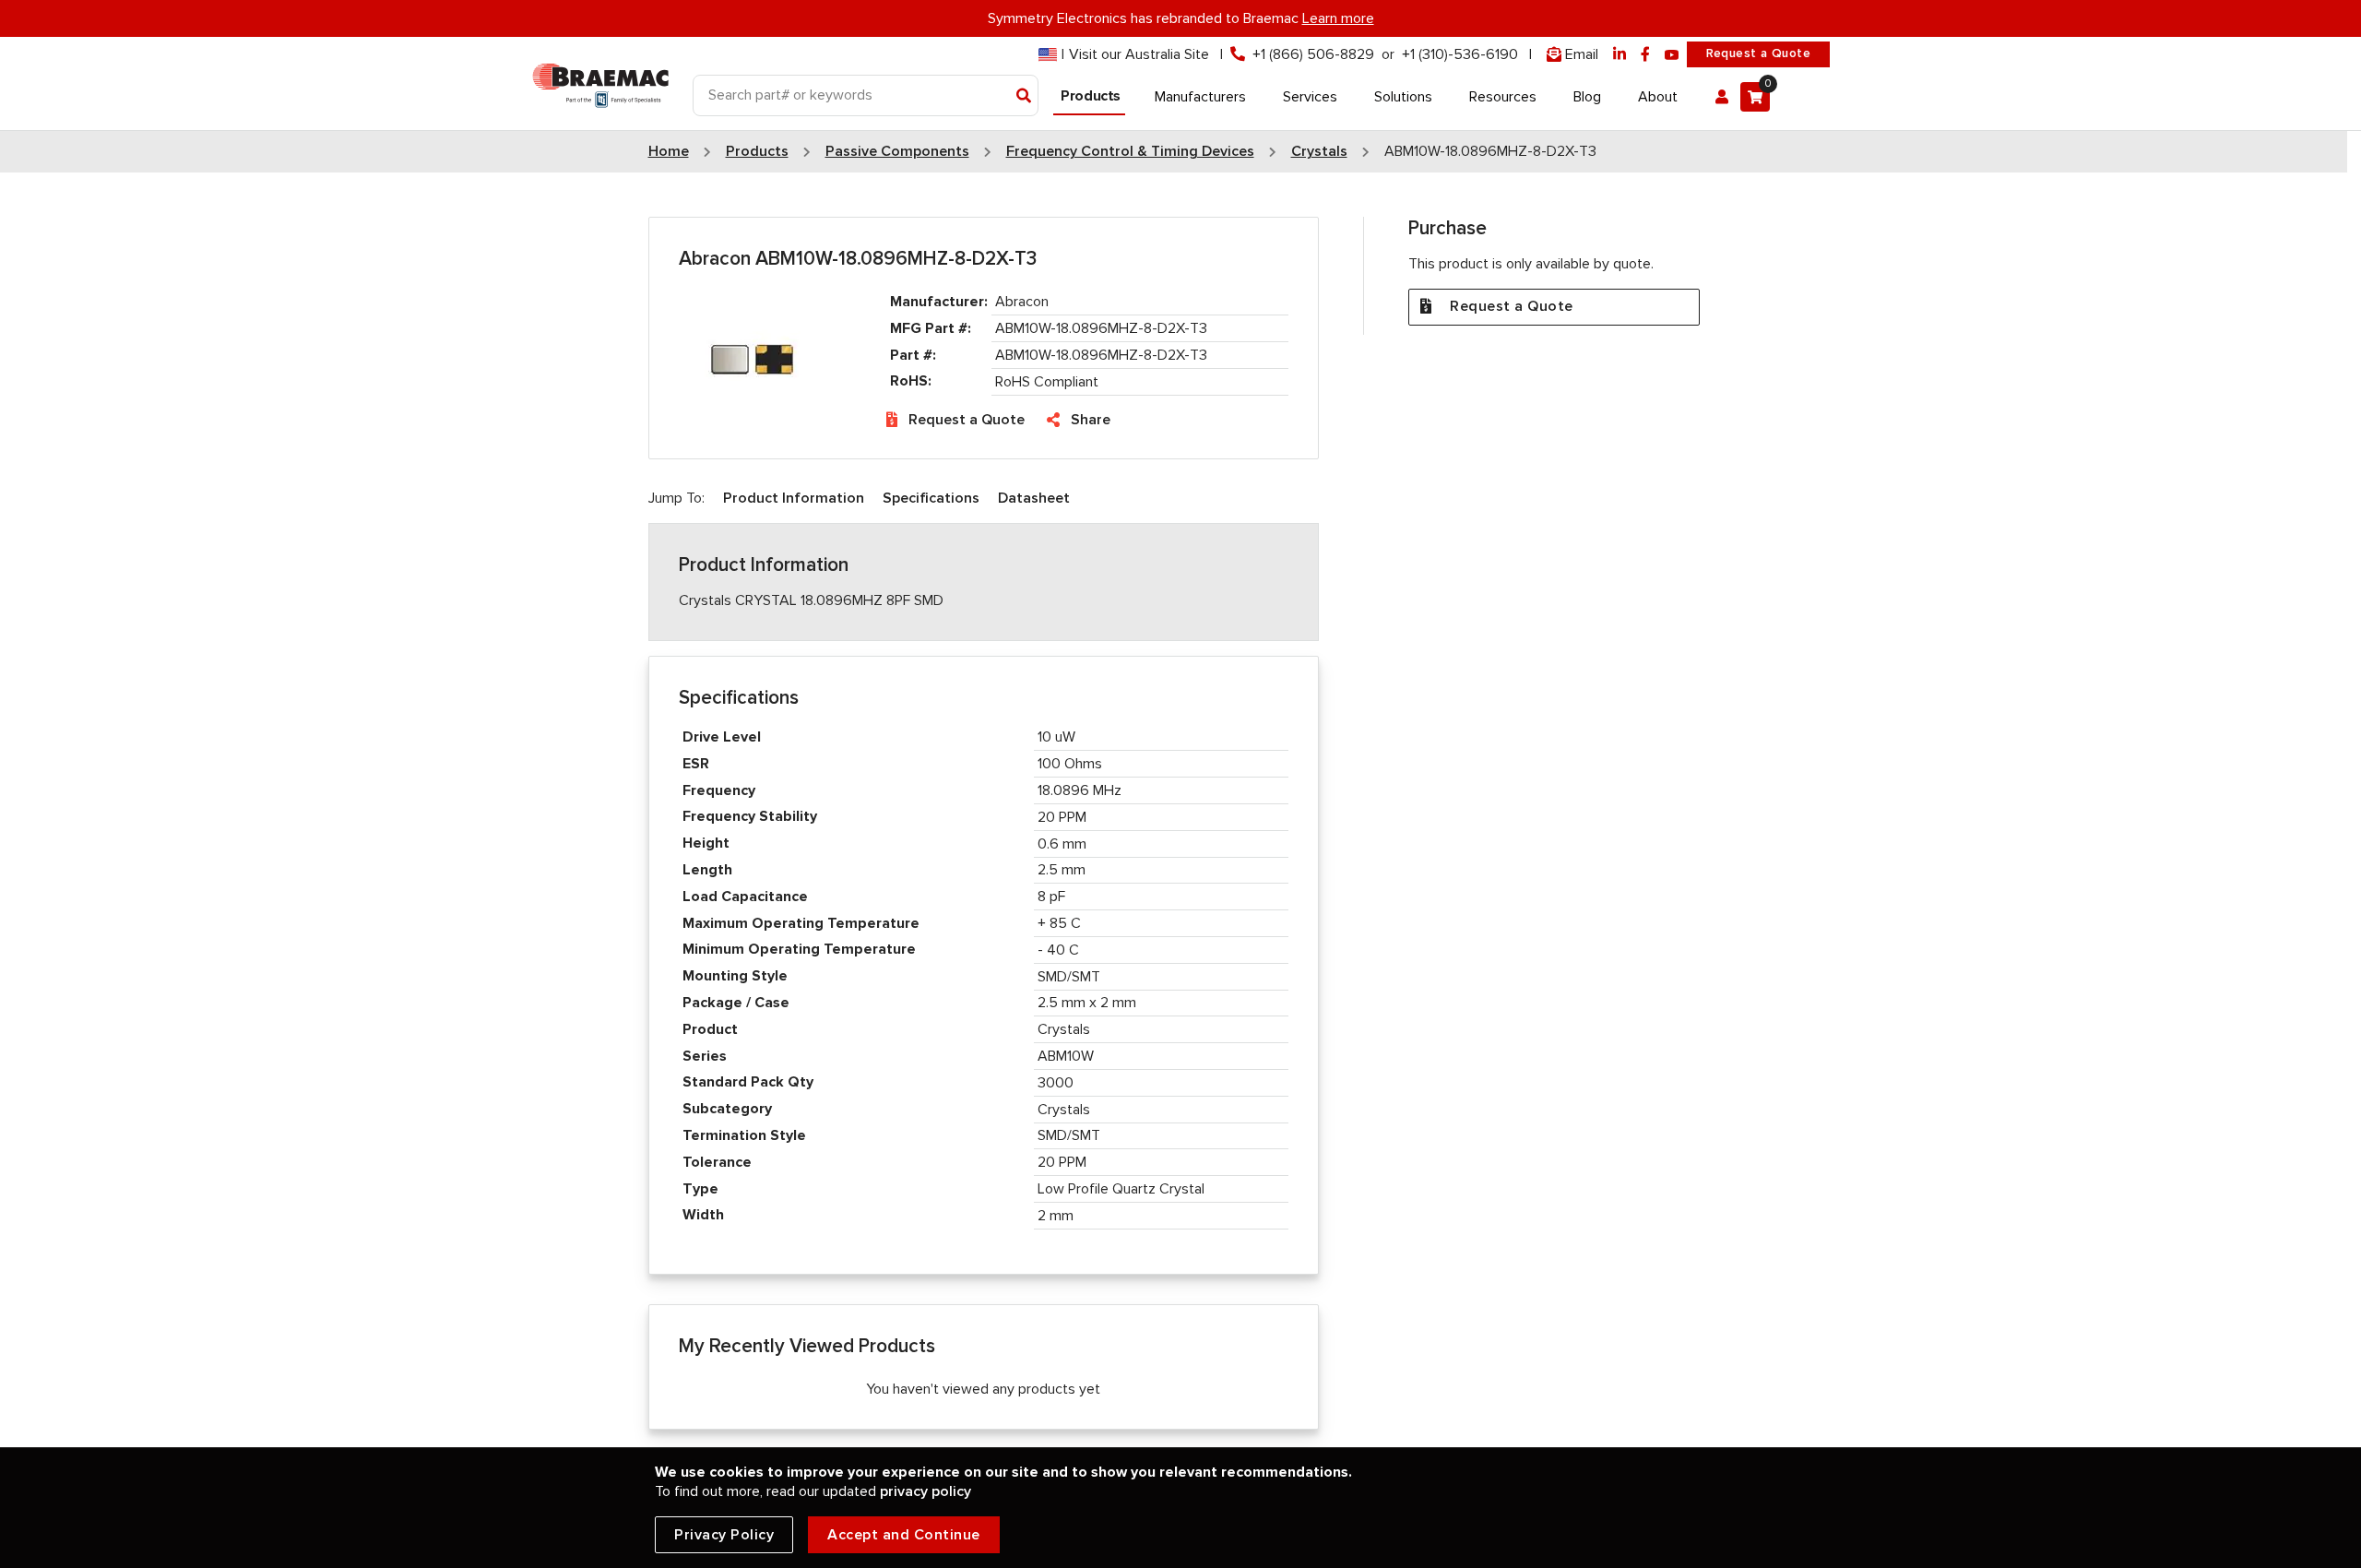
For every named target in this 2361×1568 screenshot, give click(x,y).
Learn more (1338, 18)
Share (1091, 420)
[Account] (1722, 97)
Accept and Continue (904, 1535)
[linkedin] (1619, 55)
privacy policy (925, 1491)
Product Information (794, 498)
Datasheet (1034, 498)
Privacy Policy (724, 1535)
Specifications (931, 498)
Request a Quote (1758, 53)
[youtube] (1672, 55)
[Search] (1024, 97)
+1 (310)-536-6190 (1460, 54)
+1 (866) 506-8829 (1313, 54)
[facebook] (1645, 55)
